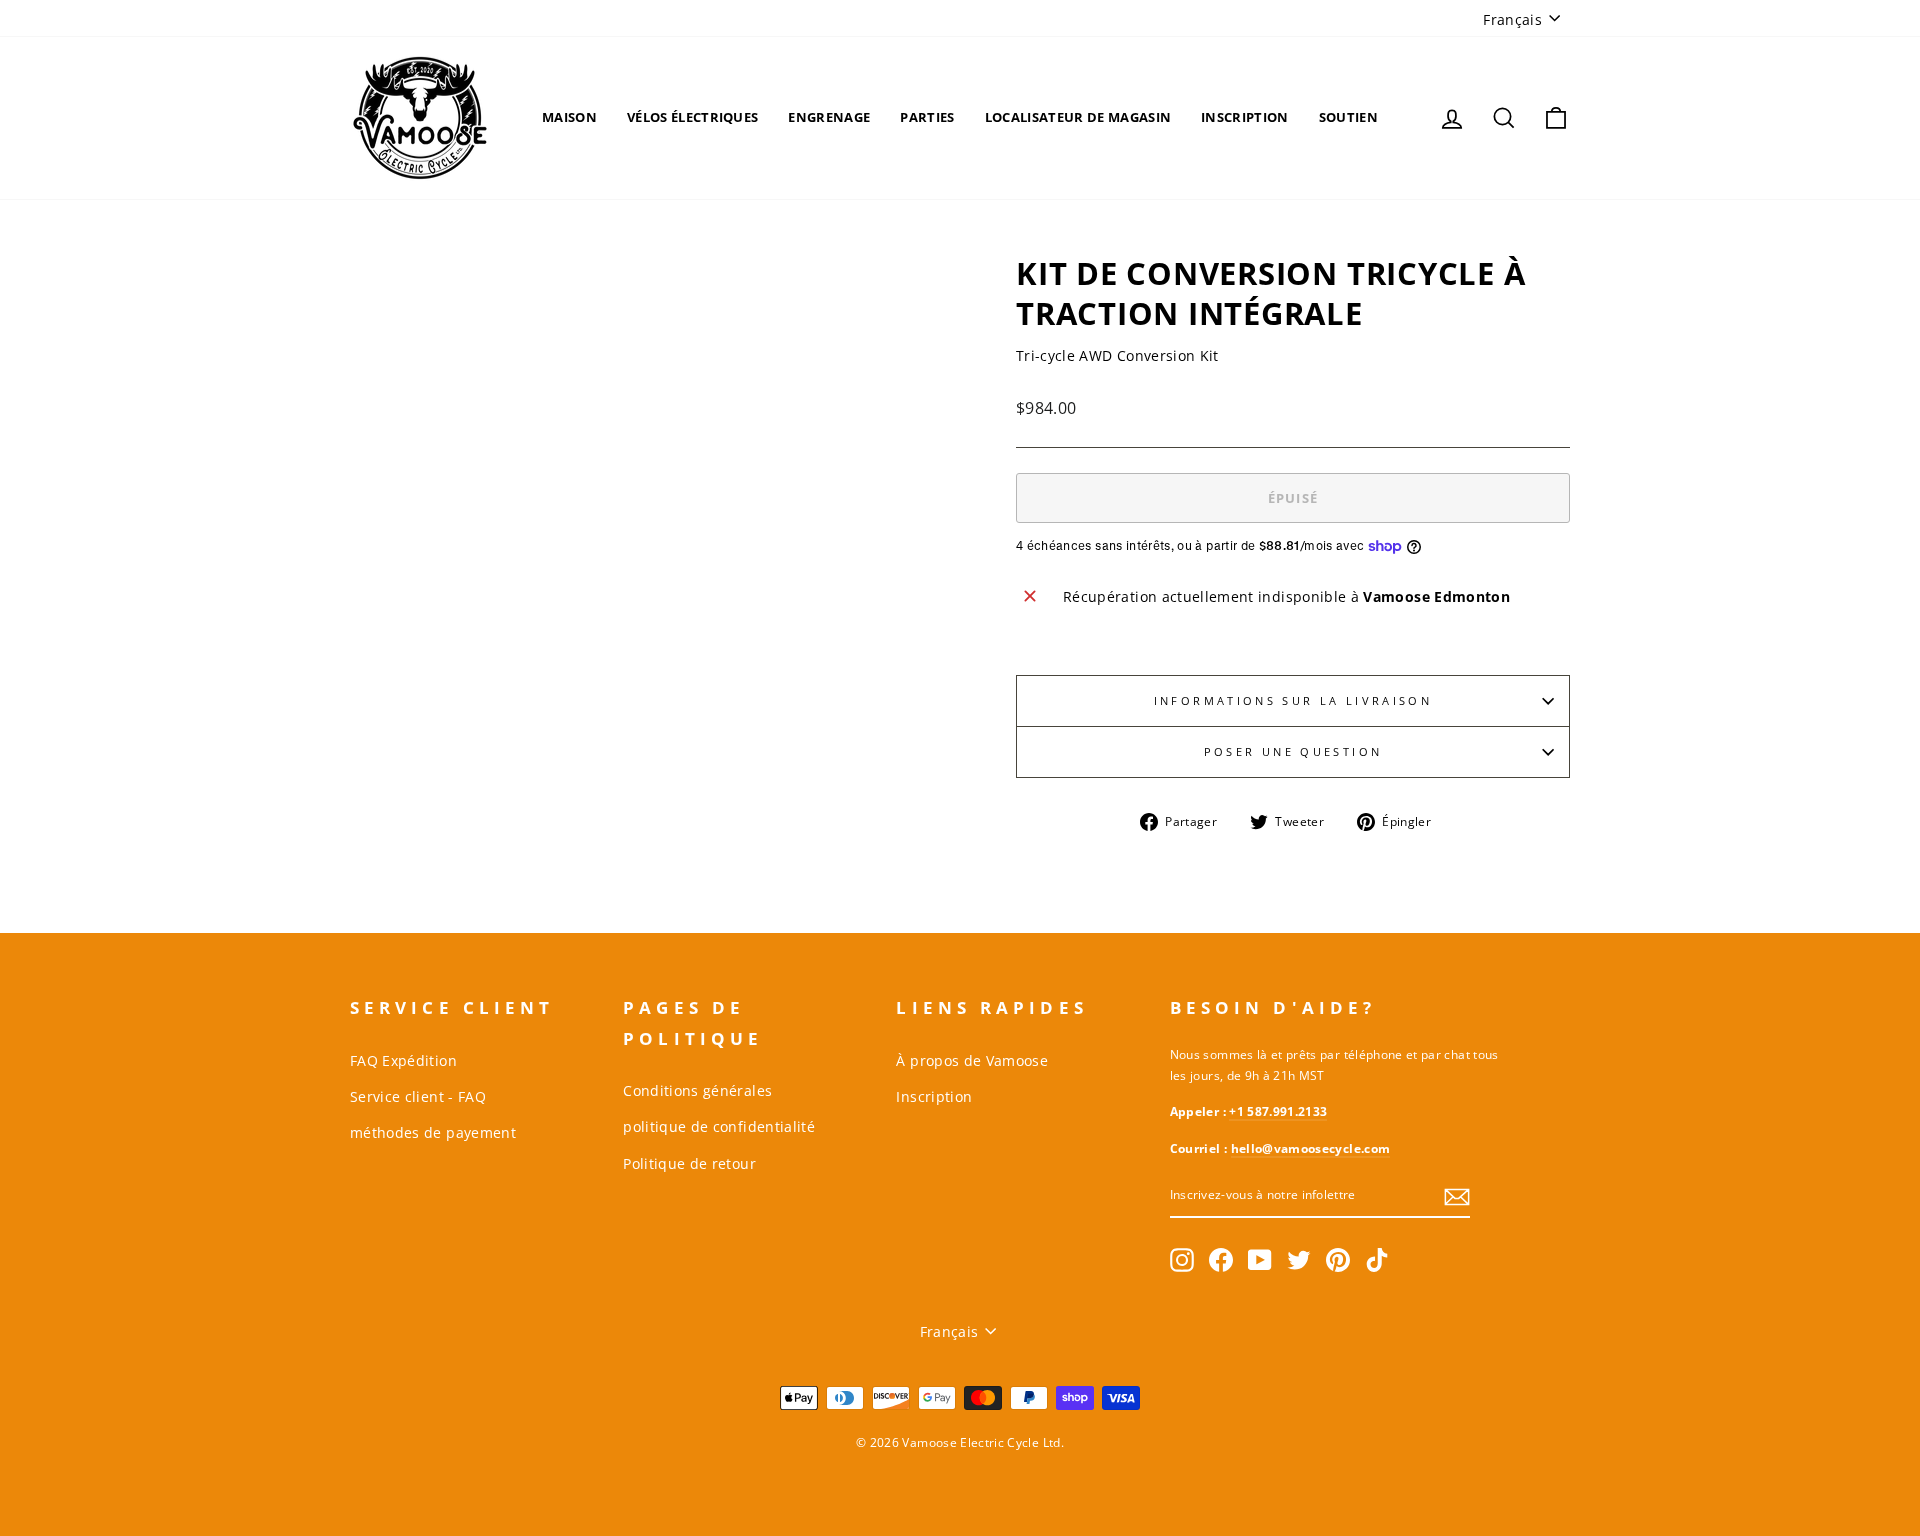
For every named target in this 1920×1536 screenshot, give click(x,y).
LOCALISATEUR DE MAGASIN (1078, 117)
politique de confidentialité (719, 1126)
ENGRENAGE (829, 117)
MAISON (569, 117)
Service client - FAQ (418, 1096)
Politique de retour (689, 1163)
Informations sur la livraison (1293, 700)
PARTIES (927, 117)
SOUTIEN (1348, 117)
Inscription (934, 1096)
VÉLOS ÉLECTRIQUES (693, 117)
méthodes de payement (433, 1132)
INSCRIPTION (1245, 117)
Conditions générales (697, 1090)
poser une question (1293, 751)
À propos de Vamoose (972, 1060)
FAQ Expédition (403, 1060)
